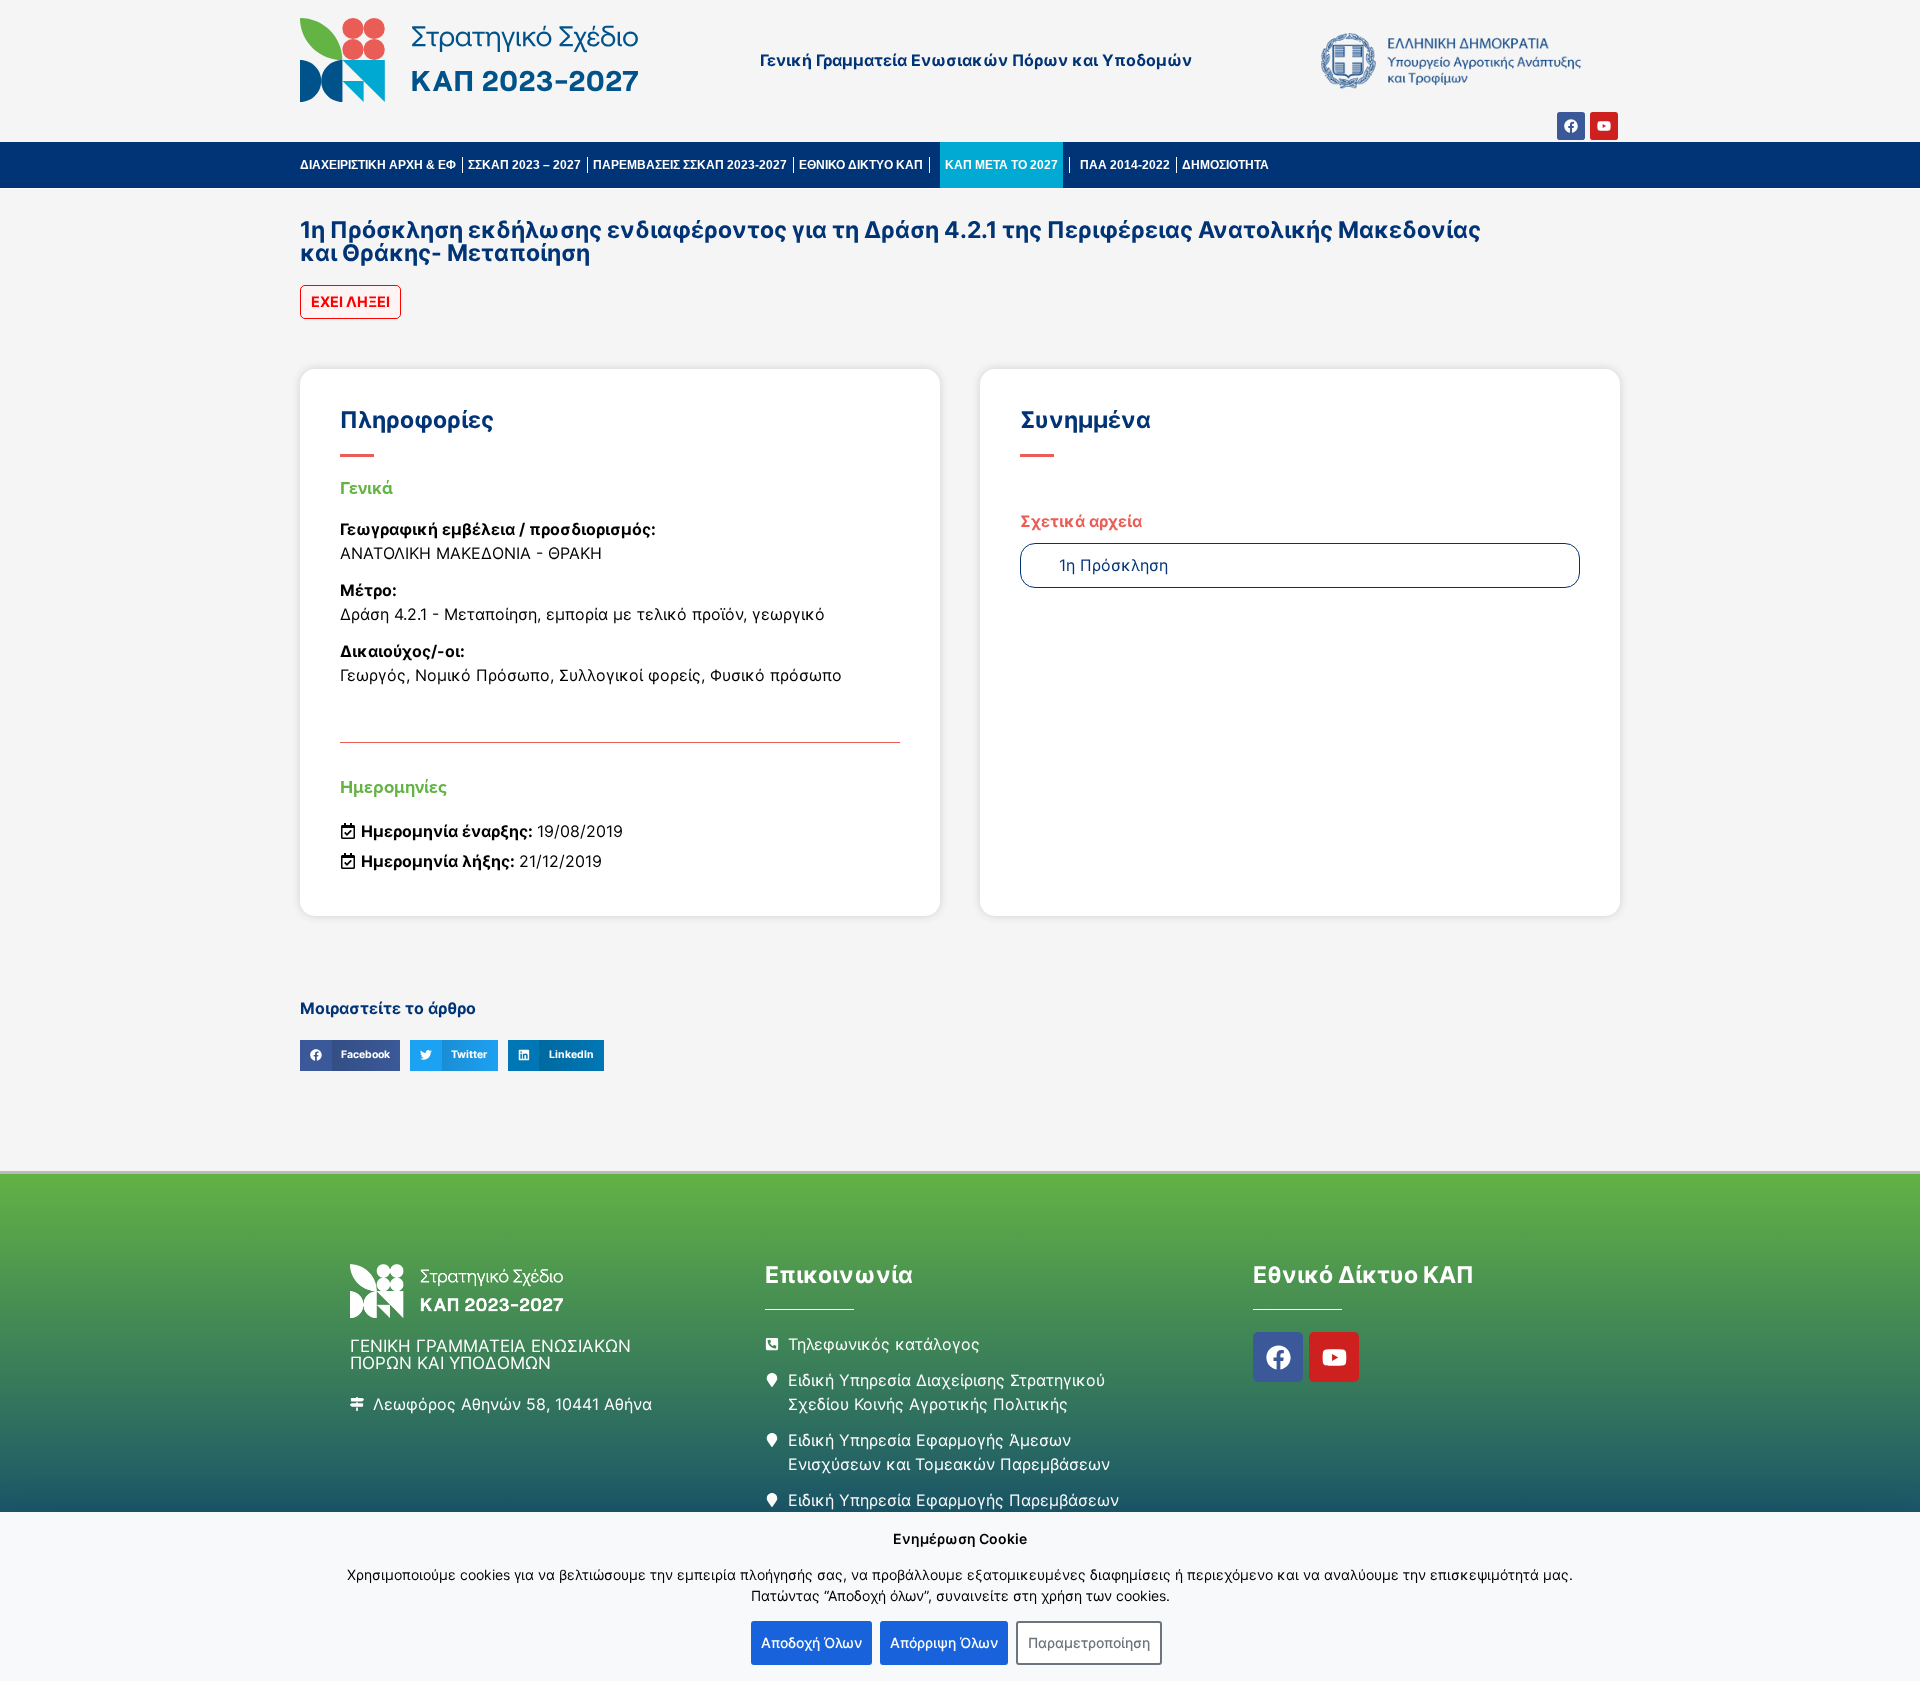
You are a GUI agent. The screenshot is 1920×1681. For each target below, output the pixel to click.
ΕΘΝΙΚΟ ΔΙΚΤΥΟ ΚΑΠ (861, 165)
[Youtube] (1604, 126)
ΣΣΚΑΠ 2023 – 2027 (524, 165)
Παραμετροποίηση (1089, 1642)
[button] (350, 1056)
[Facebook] (1571, 126)
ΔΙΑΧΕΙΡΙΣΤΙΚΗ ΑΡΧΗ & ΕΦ (378, 165)
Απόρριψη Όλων (944, 1642)
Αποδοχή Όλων (811, 1642)
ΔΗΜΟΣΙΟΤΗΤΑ (1225, 165)
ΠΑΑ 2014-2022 (1125, 165)
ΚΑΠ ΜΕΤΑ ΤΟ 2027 (1001, 165)
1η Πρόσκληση (1113, 565)
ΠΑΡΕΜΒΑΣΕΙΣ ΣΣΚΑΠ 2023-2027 (690, 165)
